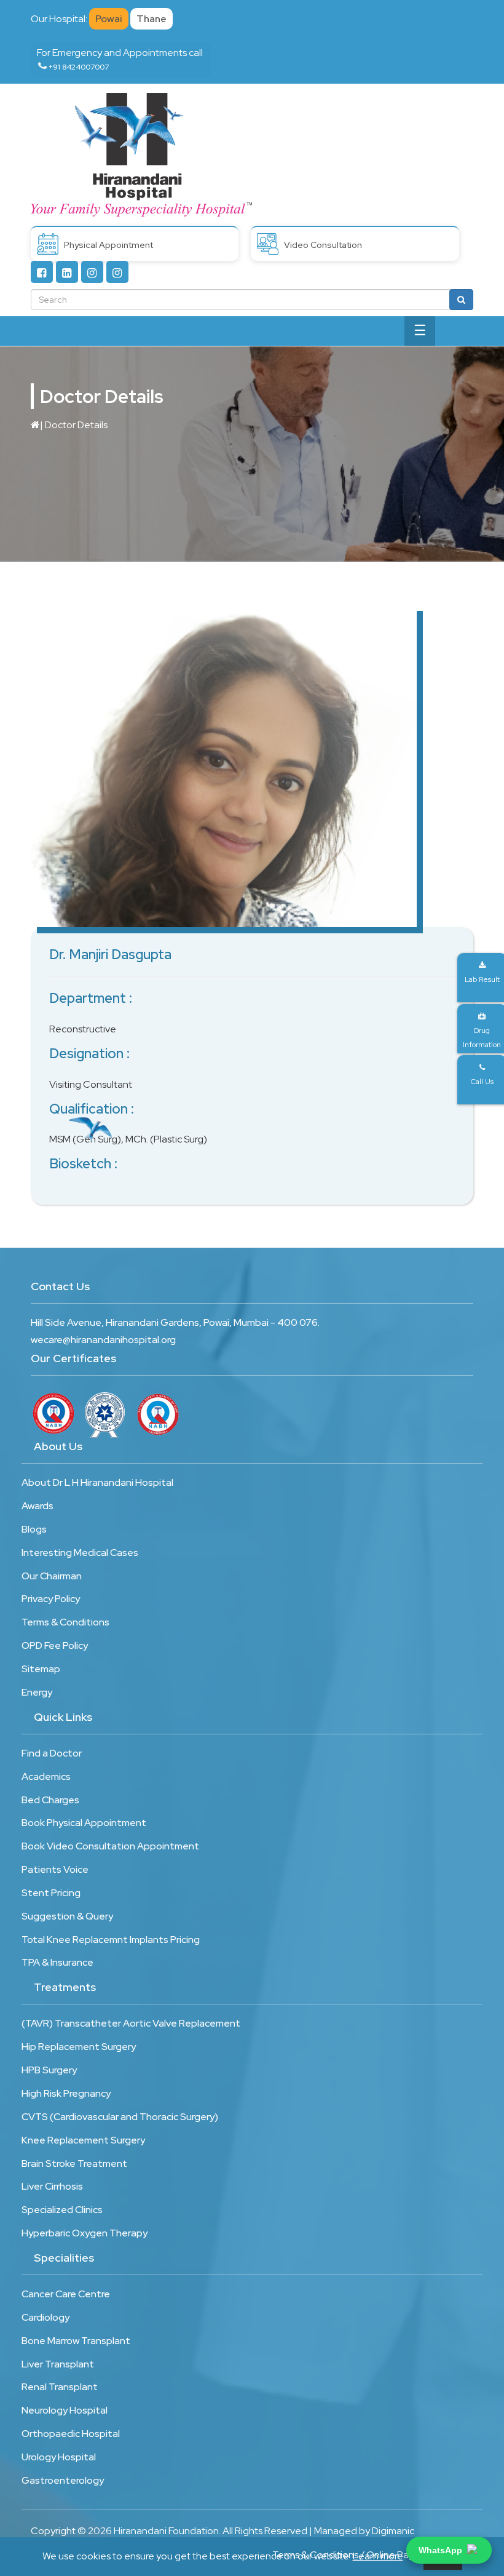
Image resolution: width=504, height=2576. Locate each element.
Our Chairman (52, 1576)
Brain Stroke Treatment (74, 2163)
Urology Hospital (59, 2457)
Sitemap (41, 1669)
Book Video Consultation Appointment (110, 1846)
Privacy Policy (51, 1599)
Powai (109, 19)
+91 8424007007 (79, 67)
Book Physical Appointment (84, 1823)
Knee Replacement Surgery (83, 2140)
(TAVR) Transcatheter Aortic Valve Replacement (131, 2023)
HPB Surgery (49, 2070)
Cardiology (45, 2317)
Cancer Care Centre (66, 2294)
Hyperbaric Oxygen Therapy (85, 2233)
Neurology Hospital (65, 2410)
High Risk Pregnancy (66, 2093)
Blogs (34, 1529)
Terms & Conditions (65, 1622)
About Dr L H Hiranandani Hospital (97, 1482)
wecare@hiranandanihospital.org (103, 1340)
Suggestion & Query (67, 1916)
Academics (46, 1776)
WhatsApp (440, 2550)
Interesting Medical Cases (80, 1553)
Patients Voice (55, 1869)
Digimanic (393, 2531)
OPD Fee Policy (55, 1645)
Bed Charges (50, 1800)
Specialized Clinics (62, 2210)
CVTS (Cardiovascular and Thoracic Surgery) (120, 2117)
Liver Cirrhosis (52, 2186)
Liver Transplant (58, 2364)
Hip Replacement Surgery (79, 2047)
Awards (37, 1506)
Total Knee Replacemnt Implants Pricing (111, 1940)
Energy (37, 1692)
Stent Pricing (51, 1893)
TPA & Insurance (57, 1962)
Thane (152, 19)
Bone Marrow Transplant (76, 2341)
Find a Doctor (52, 1753)
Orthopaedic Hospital (71, 2434)
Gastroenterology (63, 2480)
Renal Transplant (60, 2387)
